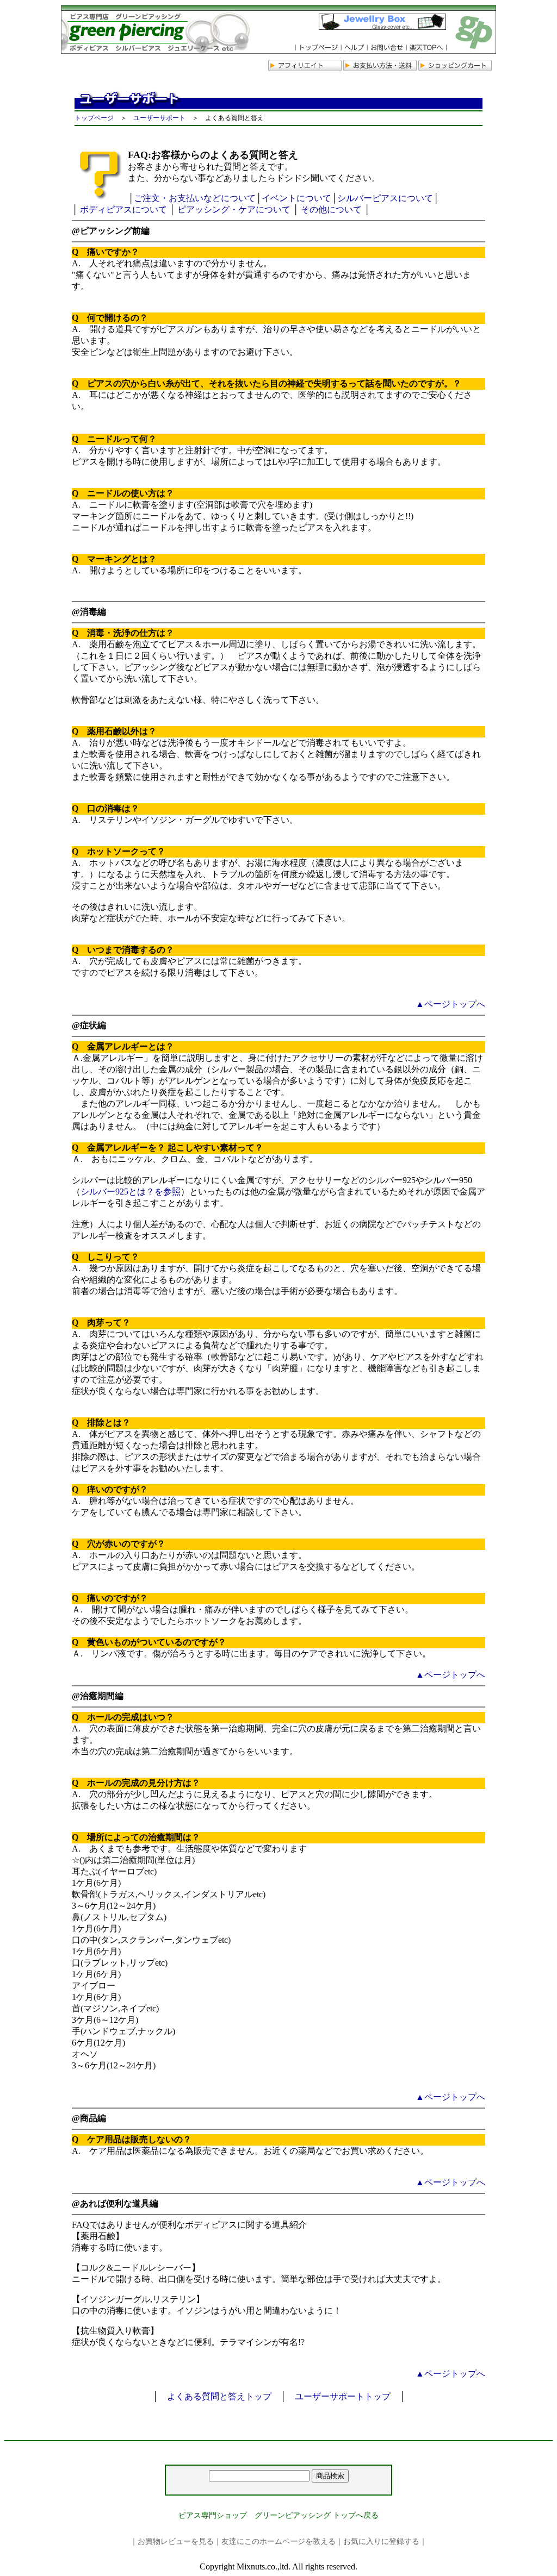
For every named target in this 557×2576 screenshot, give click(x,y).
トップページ (94, 118)
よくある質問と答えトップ (219, 2396)
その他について (331, 210)
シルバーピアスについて (385, 198)
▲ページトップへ (450, 1004)
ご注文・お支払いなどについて (195, 198)
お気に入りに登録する (381, 2541)
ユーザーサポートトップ (343, 2396)
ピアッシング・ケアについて (234, 210)
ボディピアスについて (123, 210)
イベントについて (296, 198)
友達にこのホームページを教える (278, 2541)
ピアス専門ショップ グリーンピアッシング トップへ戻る (278, 2515)
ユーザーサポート (159, 118)
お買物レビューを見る (176, 2541)
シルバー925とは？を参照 (131, 1192)
